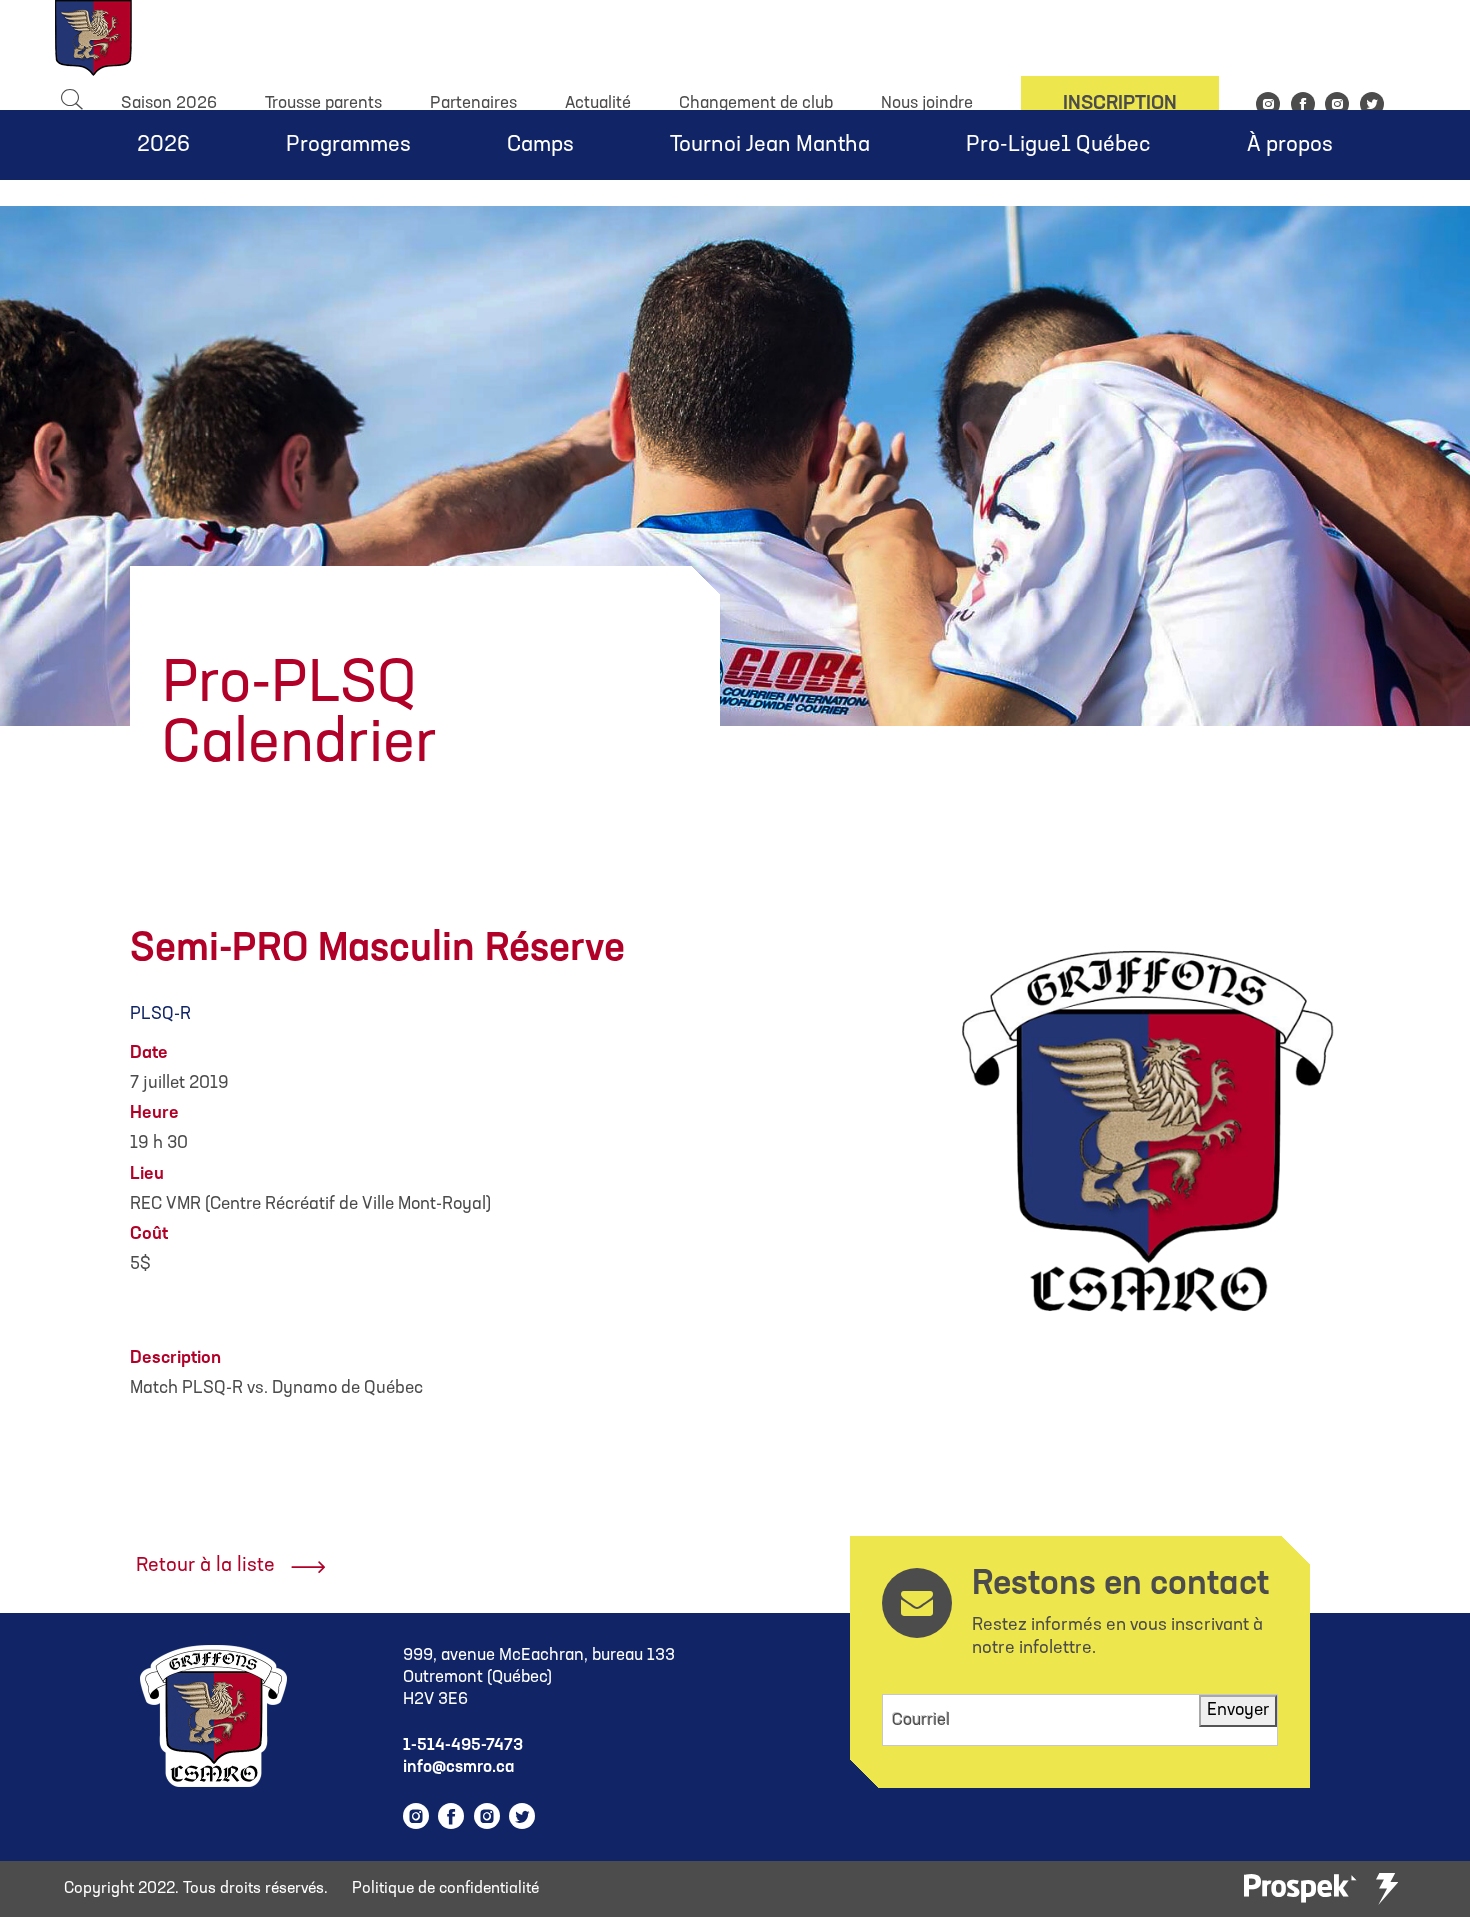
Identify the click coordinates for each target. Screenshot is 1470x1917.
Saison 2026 (169, 103)
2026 (163, 145)
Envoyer (1238, 1710)
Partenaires (473, 103)
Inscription (1120, 104)
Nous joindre (927, 103)
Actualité (598, 103)
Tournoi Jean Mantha (770, 145)
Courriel (921, 1720)
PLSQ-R (160, 1014)
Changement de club (756, 103)
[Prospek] (1300, 1889)
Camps (540, 145)
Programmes (348, 145)
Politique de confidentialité (445, 1889)
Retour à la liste (205, 1566)
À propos (1290, 145)
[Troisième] (1387, 1889)
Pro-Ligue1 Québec (1058, 145)
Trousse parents (323, 103)
